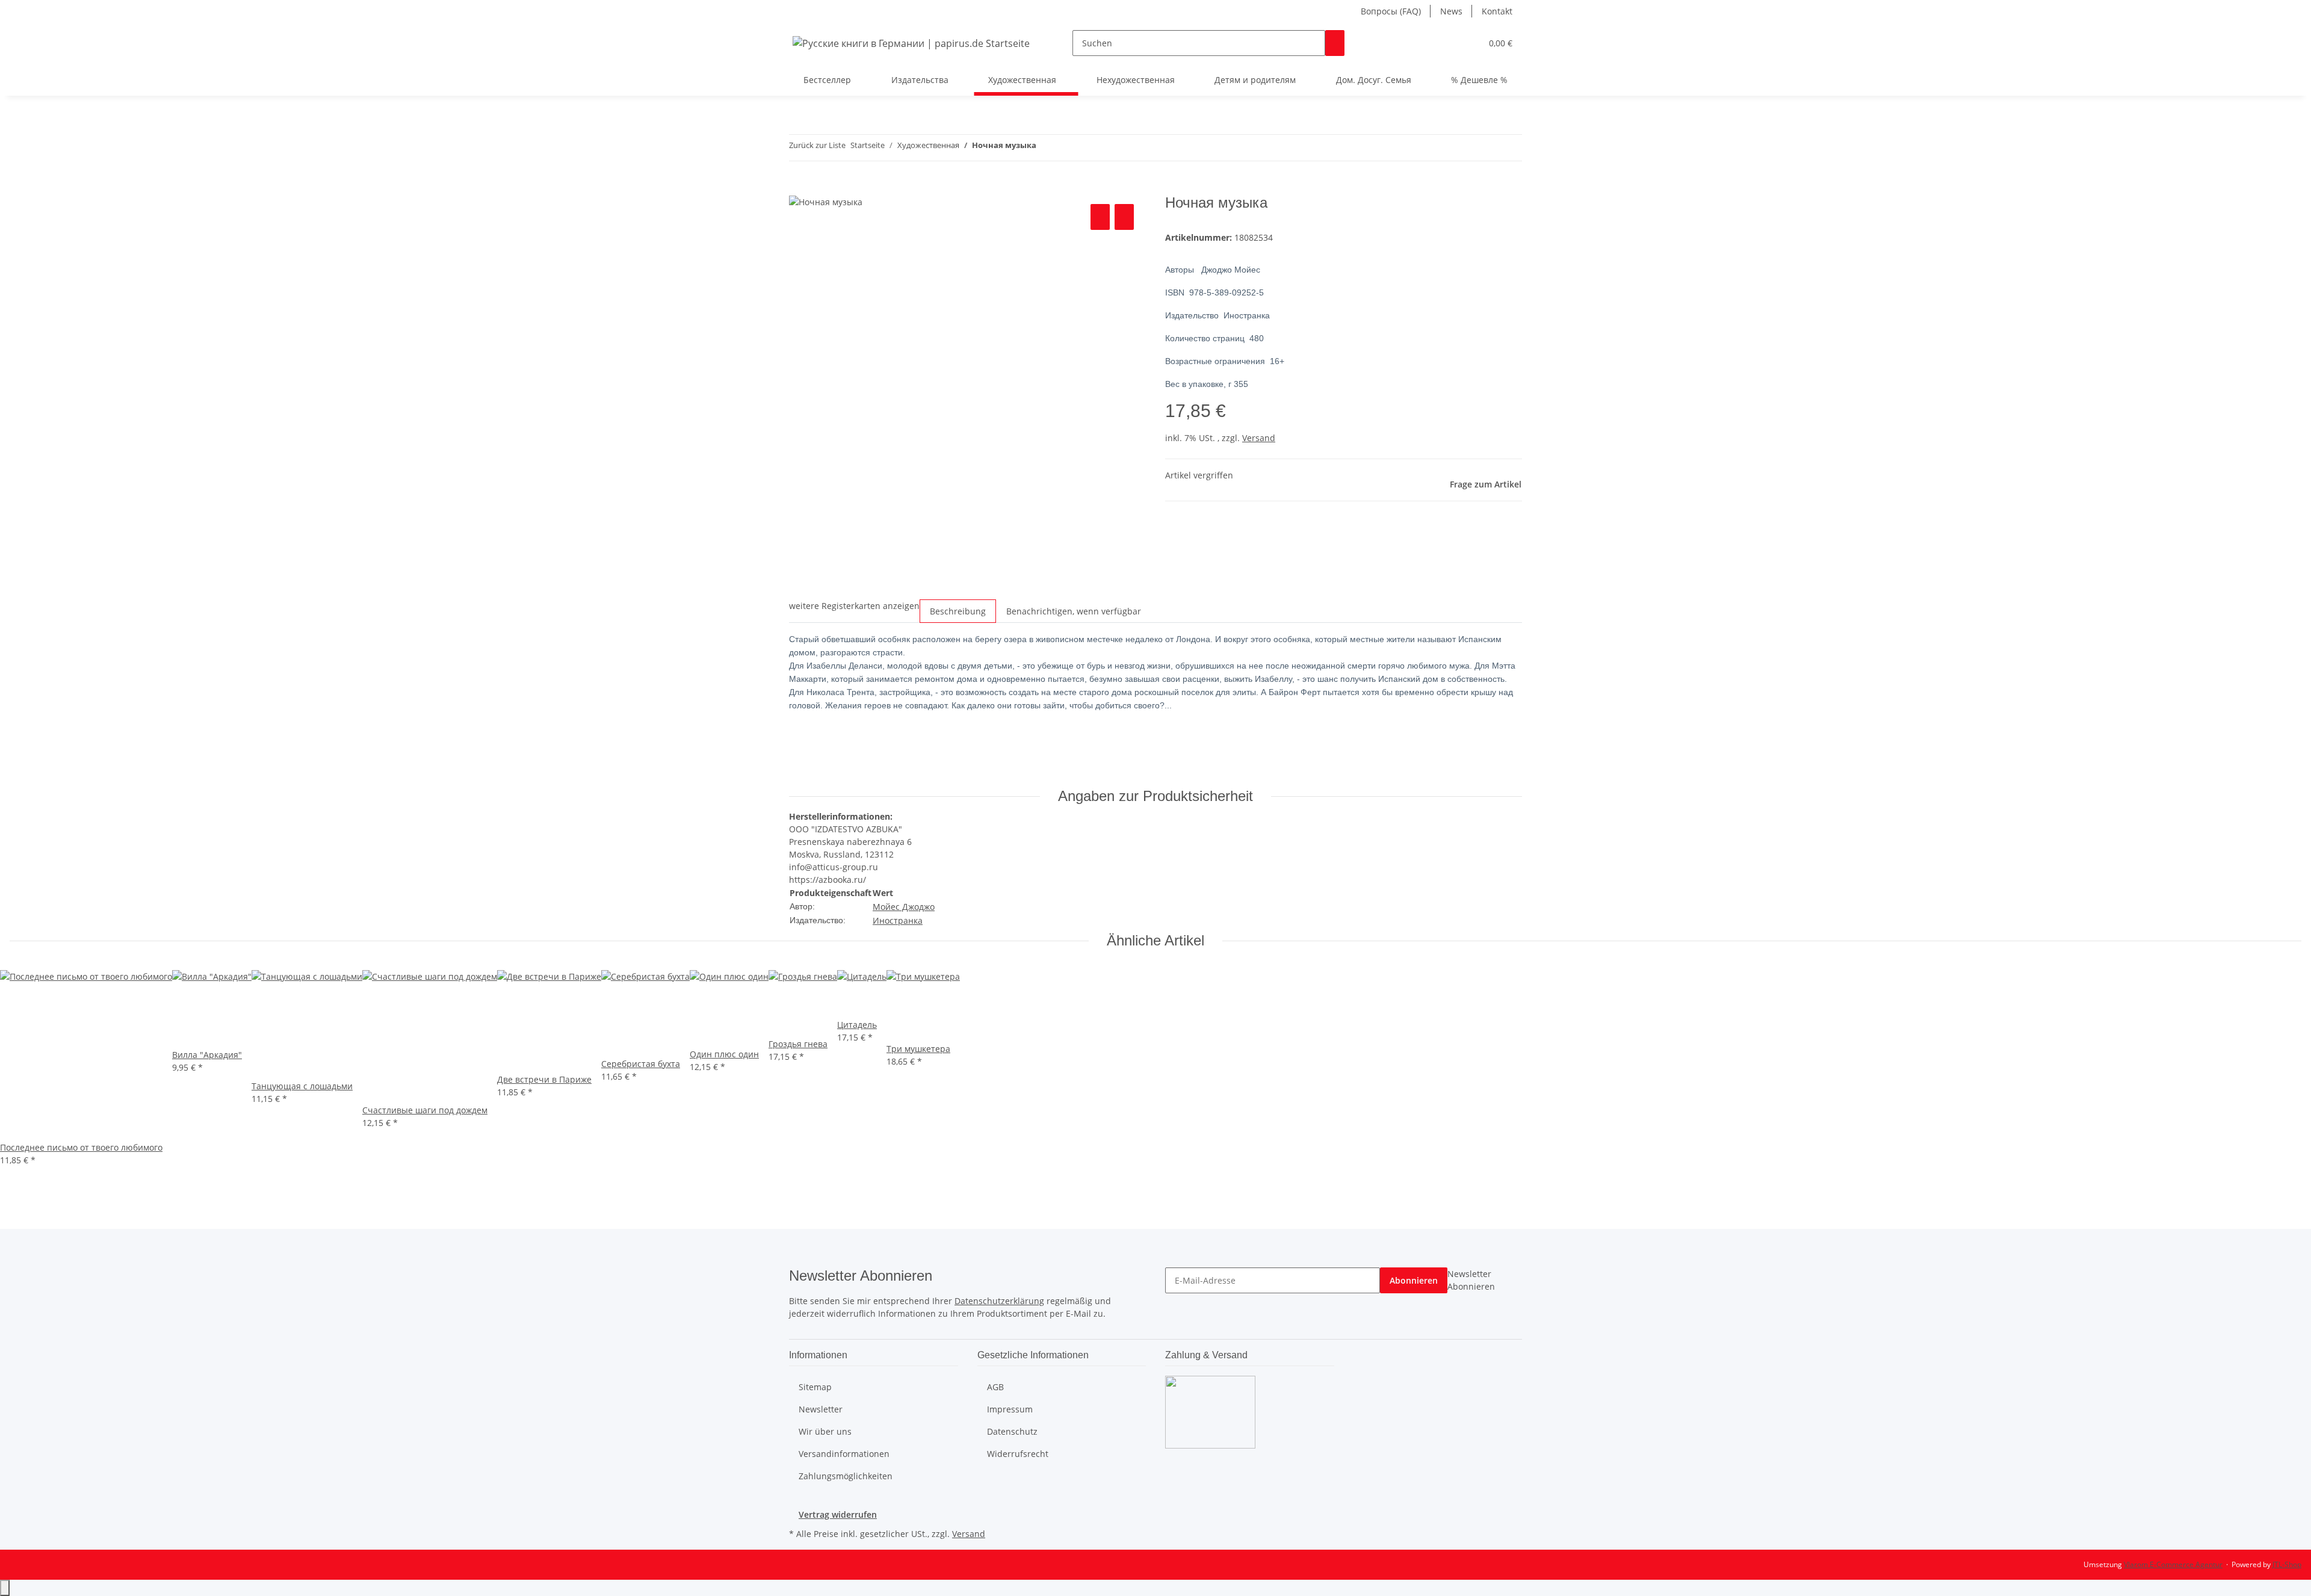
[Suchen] (1335, 43)
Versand (1259, 438)
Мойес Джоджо (904, 907)
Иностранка (898, 920)
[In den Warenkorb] (799, 188)
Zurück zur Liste (817, 145)
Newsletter (821, 1409)
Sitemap (815, 1387)
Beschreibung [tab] (958, 611)
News (1451, 11)
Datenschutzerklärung (999, 1301)
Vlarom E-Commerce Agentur (2173, 1564)
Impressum (1010, 1409)
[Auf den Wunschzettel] (1124, 217)
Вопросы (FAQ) (1391, 11)
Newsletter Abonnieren (1471, 1280)
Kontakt (1497, 11)
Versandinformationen (844, 1454)
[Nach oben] (5, 1588)
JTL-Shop (2287, 1564)
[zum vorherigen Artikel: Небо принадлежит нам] (1046, 148)
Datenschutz (1012, 1431)
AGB (995, 1387)
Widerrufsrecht (1018, 1454)
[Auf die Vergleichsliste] (1100, 217)
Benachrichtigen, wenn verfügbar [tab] (1074, 611)
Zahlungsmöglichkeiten (846, 1476)
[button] (1448, 43)
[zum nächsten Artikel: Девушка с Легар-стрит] (1068, 148)
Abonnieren (1414, 1280)
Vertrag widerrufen (838, 1514)
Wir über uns (825, 1431)
